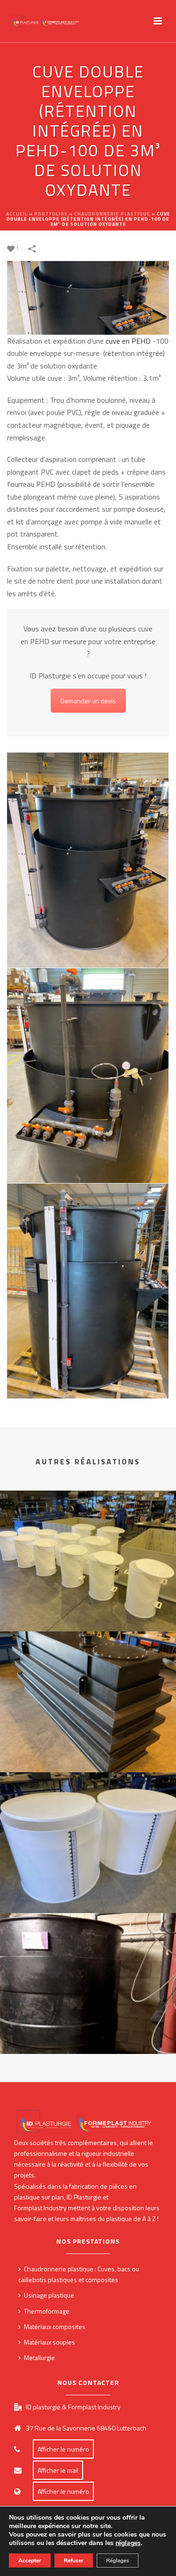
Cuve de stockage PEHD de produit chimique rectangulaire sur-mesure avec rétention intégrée (88, 1742)
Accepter (30, 2561)
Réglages (118, 2561)
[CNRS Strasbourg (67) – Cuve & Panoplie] (88, 1952)
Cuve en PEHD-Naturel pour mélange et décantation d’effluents (88, 1883)
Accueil (17, 214)
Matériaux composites (55, 2326)
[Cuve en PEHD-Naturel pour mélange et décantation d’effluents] (88, 1811)
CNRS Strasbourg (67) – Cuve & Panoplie (88, 2029)
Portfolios (51, 214)
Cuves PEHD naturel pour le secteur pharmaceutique (88, 1601)
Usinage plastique (49, 2295)
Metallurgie (39, 2357)
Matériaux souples (50, 2342)
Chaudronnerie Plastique (112, 214)
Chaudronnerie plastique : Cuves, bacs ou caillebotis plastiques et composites (79, 2274)
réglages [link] (128, 2543)
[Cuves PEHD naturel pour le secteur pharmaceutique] (88, 1529)
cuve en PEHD (128, 341)
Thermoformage (47, 2311)
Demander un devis (88, 701)
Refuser (74, 2561)
